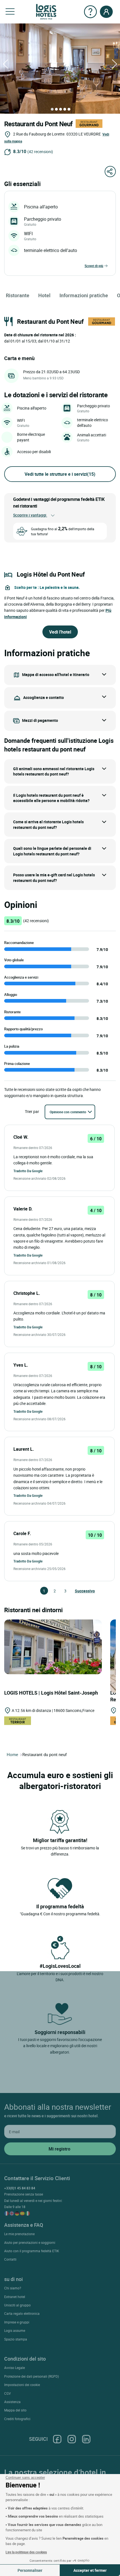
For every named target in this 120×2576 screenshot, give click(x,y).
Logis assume (15, 2330)
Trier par (32, 1111)
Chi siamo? (13, 2288)
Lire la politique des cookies (26, 2552)
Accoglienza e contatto (44, 697)
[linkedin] (86, 2439)
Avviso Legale (15, 2368)
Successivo (77, 1591)
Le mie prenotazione (19, 2234)
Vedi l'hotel (60, 632)
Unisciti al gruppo (17, 2305)
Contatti (10, 2259)
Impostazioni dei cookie (22, 2385)
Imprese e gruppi (17, 2322)
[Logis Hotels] (46, 11)
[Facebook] (57, 2439)
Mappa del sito (15, 2410)
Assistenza (12, 2402)
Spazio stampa (16, 2339)
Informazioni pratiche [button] (84, 295)
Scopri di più (94, 266)
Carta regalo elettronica (22, 2313)
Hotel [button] (44, 295)
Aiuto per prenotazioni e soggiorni (30, 2242)
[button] (10, 12)
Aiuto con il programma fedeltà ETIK (32, 2251)
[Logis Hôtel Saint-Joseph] (53, 1646)
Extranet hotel (15, 2297)
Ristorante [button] (18, 295)
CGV (8, 2393)
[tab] (52, 109)
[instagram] (72, 2439)
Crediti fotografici (17, 2419)
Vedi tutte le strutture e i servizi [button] (60, 474)
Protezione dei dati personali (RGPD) (32, 2376)
